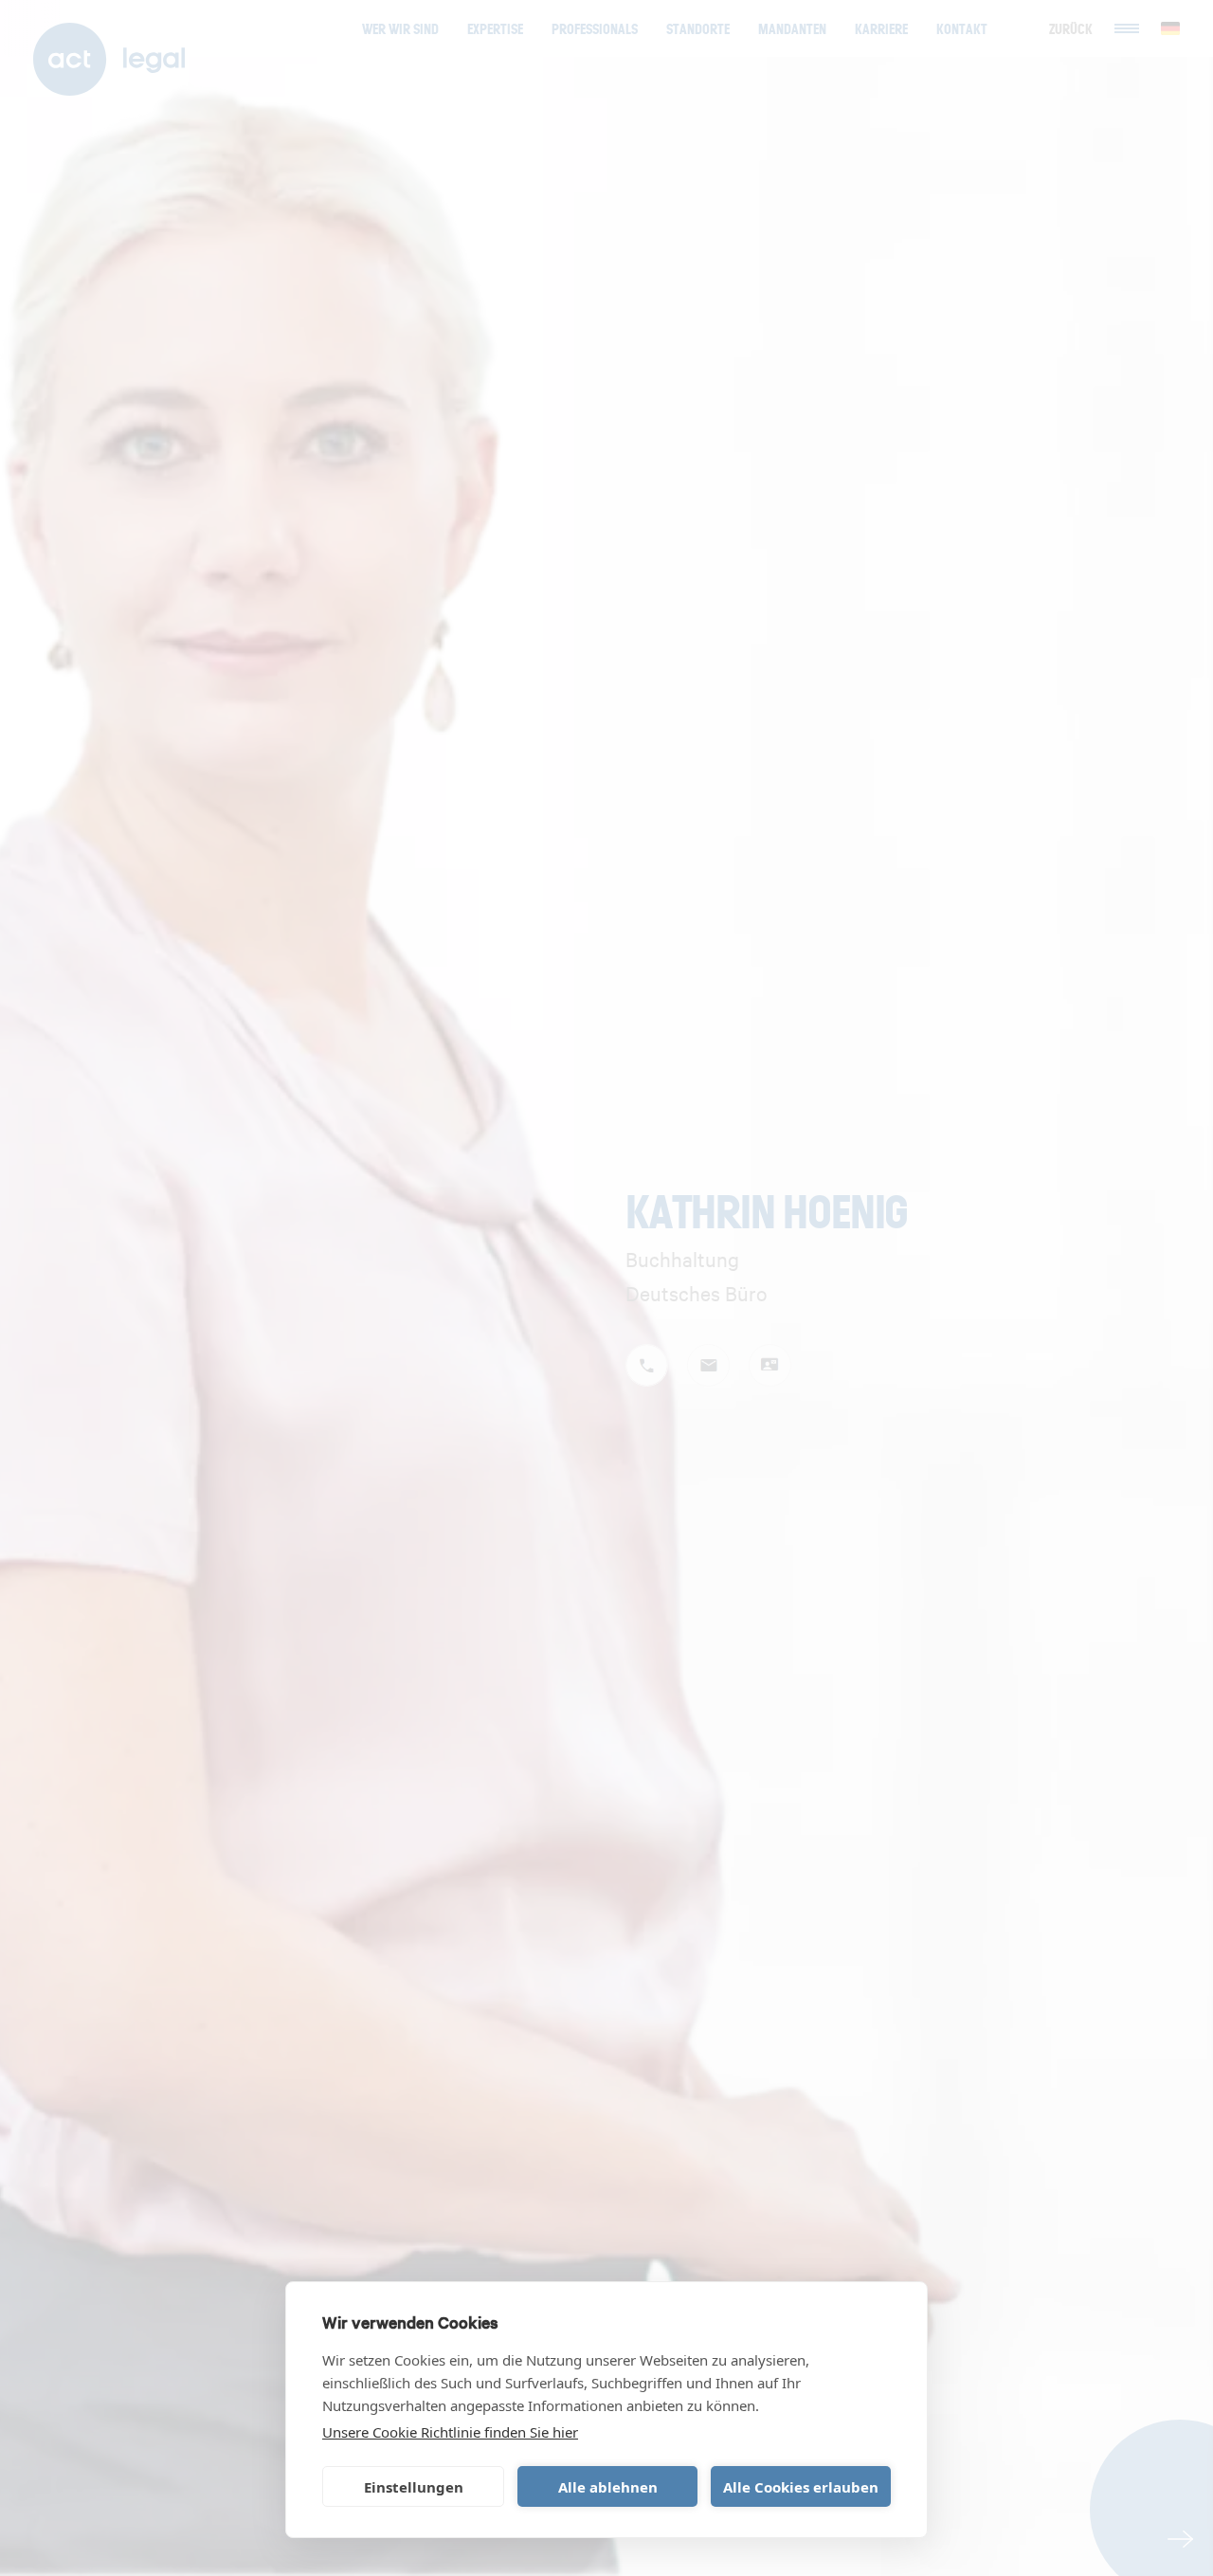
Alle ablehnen (608, 2487)
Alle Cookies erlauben (801, 2487)
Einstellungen (414, 2487)
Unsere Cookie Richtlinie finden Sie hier (450, 2432)
